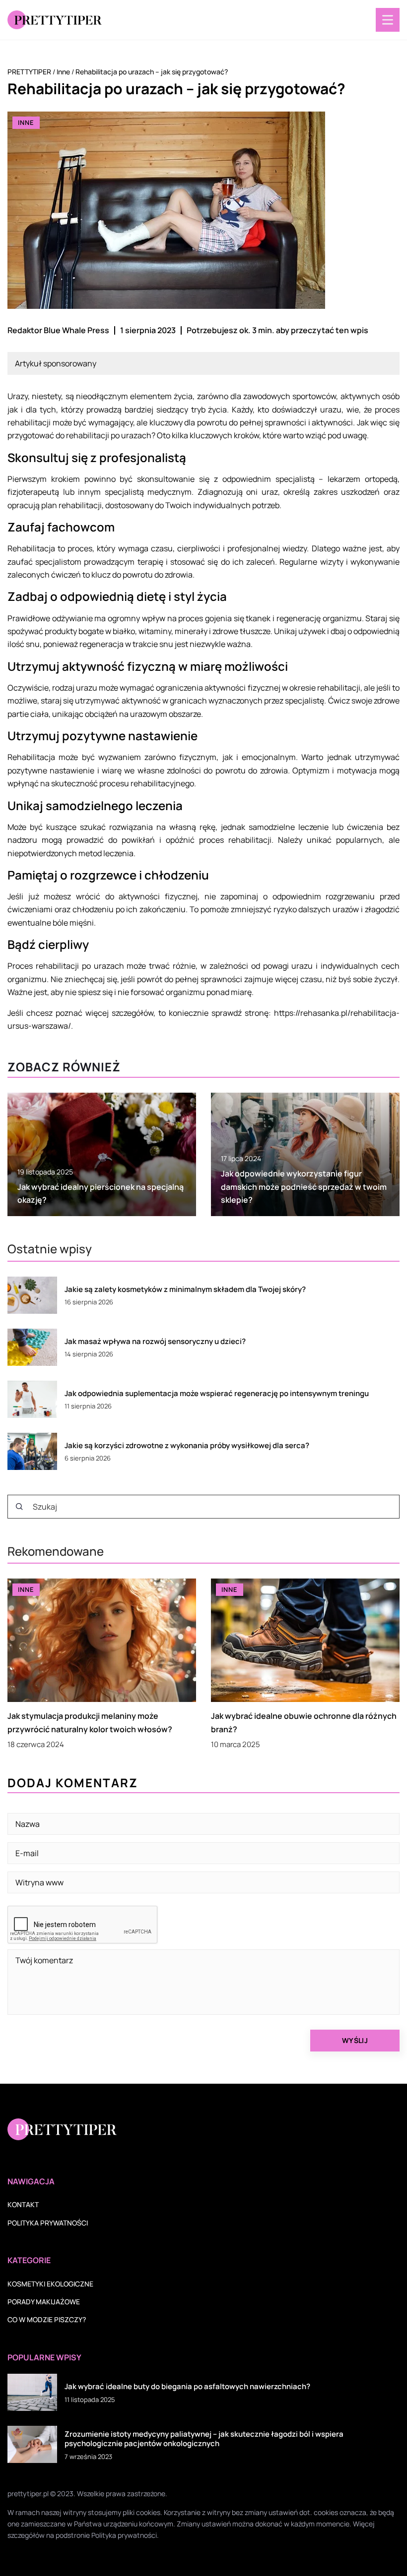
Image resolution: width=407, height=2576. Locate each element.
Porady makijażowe (44, 2302)
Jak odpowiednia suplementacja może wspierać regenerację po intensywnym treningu (217, 1394)
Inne (26, 122)
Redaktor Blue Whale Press (58, 330)
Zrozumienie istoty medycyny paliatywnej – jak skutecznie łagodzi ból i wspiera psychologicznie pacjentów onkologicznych (204, 2439)
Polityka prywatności (48, 2223)
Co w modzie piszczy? (47, 2319)
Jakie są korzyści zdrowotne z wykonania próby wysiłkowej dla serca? (187, 1446)
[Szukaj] (19, 1507)
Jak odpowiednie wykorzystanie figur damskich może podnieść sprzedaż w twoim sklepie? (304, 1187)
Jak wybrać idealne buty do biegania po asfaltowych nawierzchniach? (187, 2387)
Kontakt (23, 2204)
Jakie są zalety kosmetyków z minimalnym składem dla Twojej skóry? (185, 1289)
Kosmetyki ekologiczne (50, 2284)
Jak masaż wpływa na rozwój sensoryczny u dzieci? (155, 1342)
